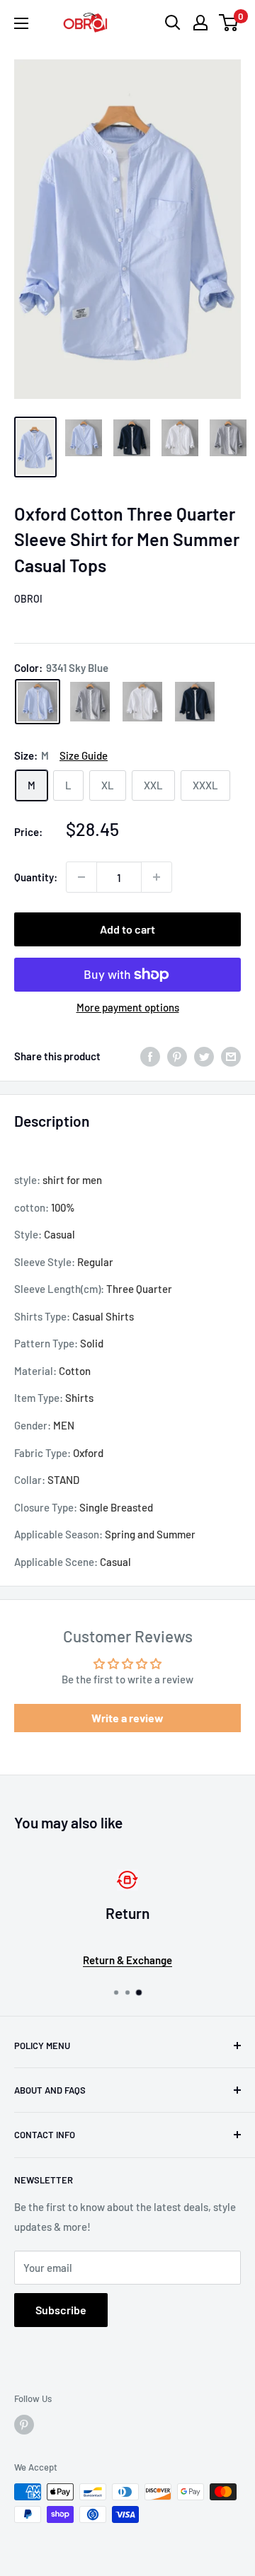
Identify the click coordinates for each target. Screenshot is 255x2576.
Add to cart (127, 929)
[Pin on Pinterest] (177, 1056)
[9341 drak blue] (195, 702)
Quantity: (36, 877)
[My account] (200, 23)
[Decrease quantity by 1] (81, 877)
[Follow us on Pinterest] (24, 2425)
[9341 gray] (90, 702)
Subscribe (61, 2310)
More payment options (128, 1007)
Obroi (28, 599)
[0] (229, 23)
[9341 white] (142, 702)
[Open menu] (21, 23)
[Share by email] (231, 1056)
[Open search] (173, 23)
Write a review (127, 1718)
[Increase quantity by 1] (157, 877)
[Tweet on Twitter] (204, 1056)
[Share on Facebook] (150, 1056)
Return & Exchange (127, 1960)
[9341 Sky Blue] (38, 702)
